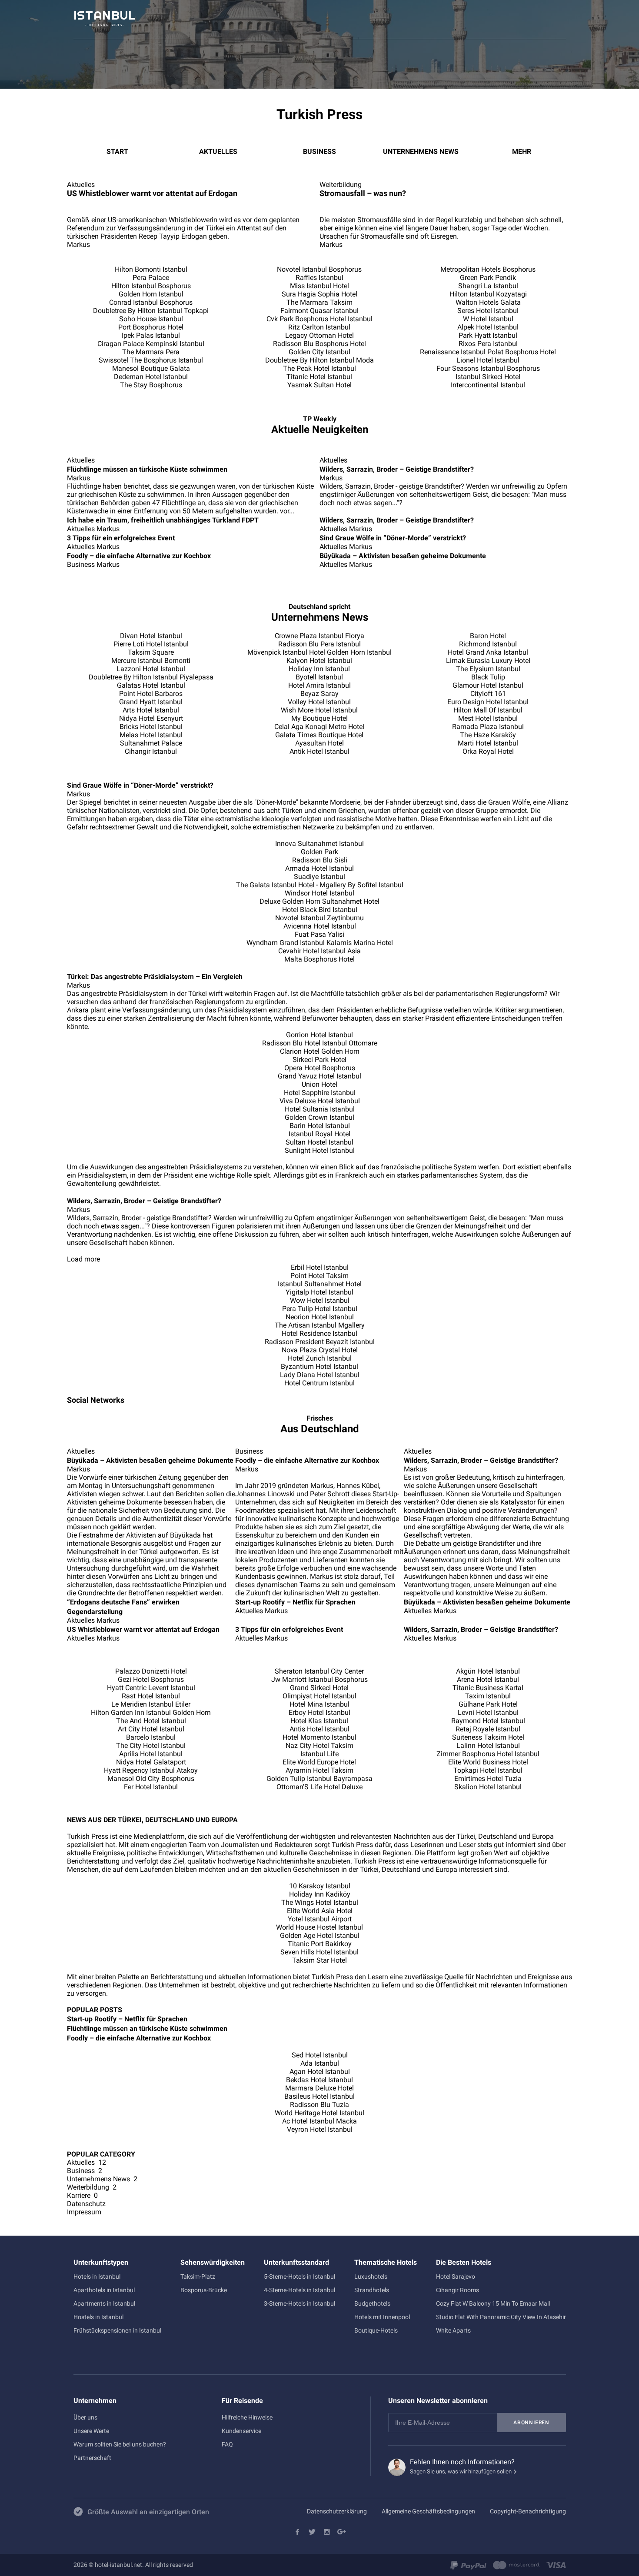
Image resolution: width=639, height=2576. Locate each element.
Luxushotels (371, 2276)
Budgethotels (372, 2303)
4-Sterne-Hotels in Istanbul (300, 2290)
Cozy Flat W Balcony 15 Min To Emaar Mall (493, 2303)
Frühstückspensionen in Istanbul (117, 2330)
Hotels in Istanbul (97, 2276)
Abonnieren (531, 2423)
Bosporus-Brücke (204, 2290)
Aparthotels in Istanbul (104, 2290)
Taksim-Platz (198, 2276)
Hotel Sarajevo (456, 2276)
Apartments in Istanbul (104, 2303)
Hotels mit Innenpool (382, 2317)
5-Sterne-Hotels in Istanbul (300, 2276)
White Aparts (453, 2330)
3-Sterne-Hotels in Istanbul (300, 2303)
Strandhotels (372, 2290)
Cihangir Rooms (458, 2290)
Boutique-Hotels (376, 2330)
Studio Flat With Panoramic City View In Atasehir (501, 2317)
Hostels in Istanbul (98, 2317)
